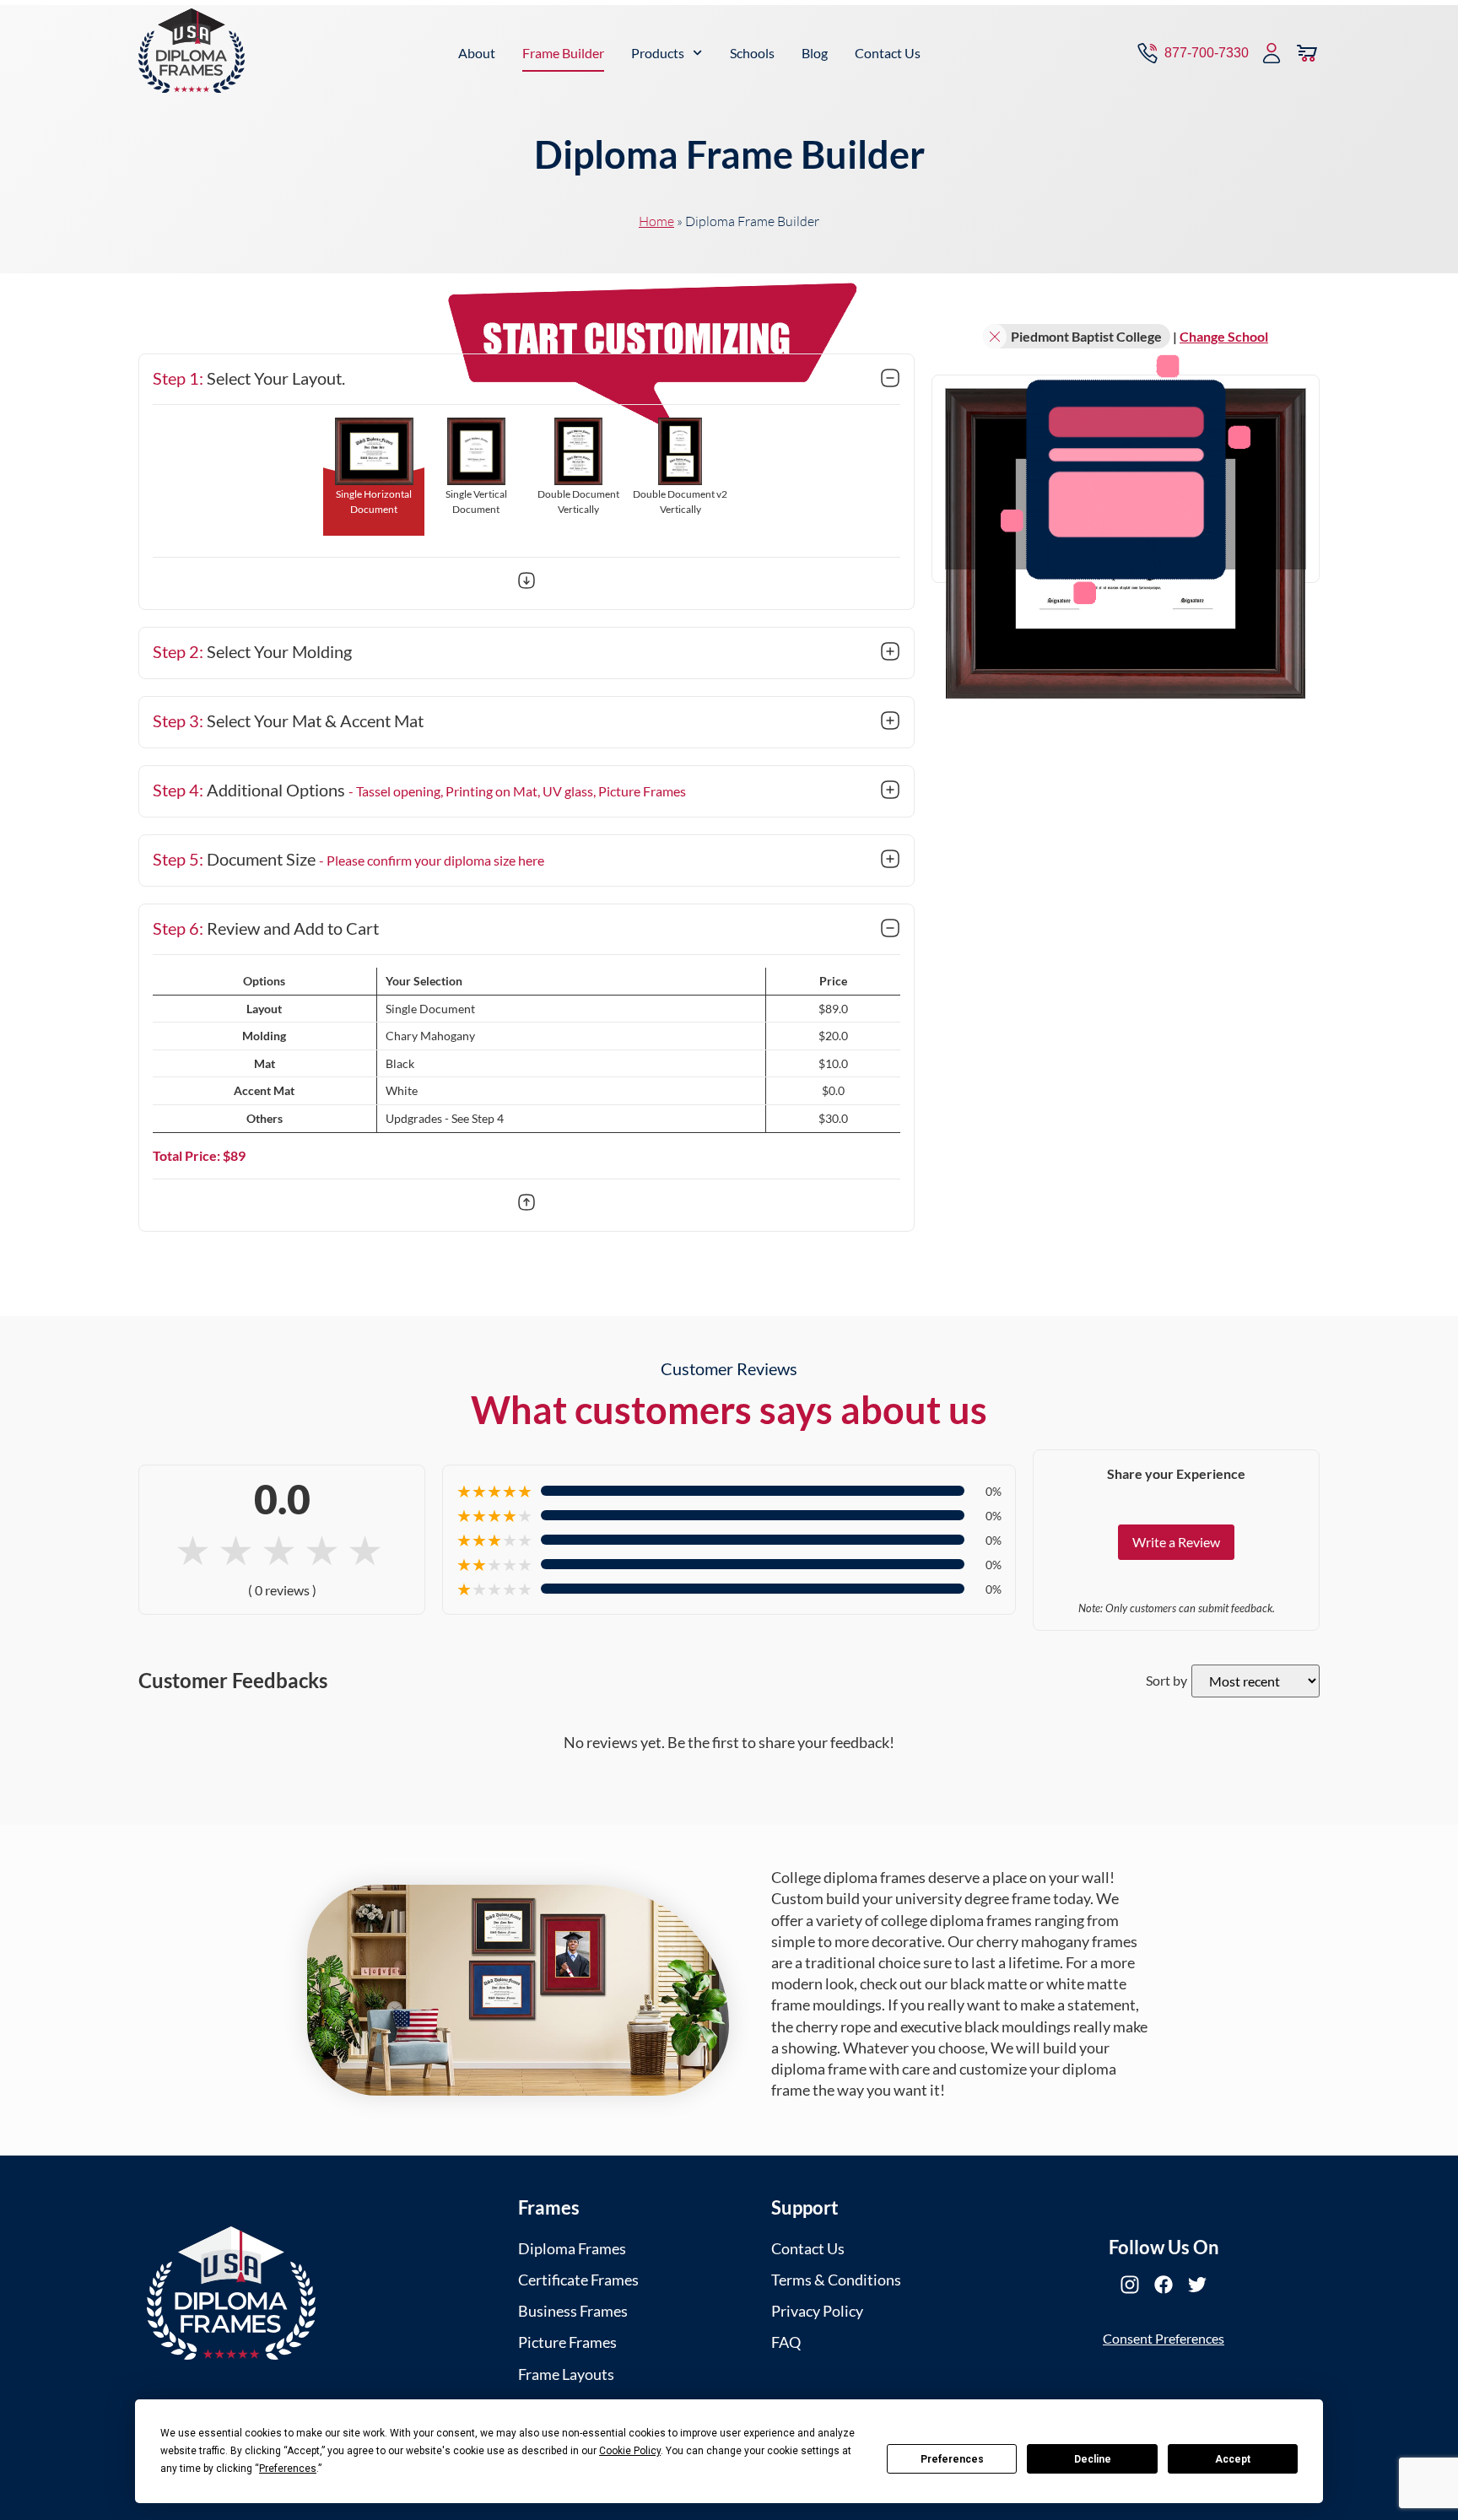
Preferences (952, 2459)
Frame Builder (563, 53)
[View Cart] (1307, 53)
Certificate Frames (578, 2280)
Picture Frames (567, 2342)
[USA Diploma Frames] (231, 2293)
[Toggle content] (890, 380)
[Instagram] (1130, 2285)
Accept (1233, 2459)
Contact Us (888, 53)
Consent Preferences (1164, 2338)
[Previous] (526, 1205)
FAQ (786, 2342)
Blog (815, 53)
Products (658, 53)
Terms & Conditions (836, 2280)
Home (656, 221)
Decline (1093, 2459)
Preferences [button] (288, 2469)
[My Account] (1272, 53)
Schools (752, 53)
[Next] (526, 583)
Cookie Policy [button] (630, 2451)
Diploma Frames (572, 2248)
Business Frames (573, 2311)
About (477, 53)
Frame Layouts (566, 2374)
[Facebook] (1164, 2285)
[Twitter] (1197, 2285)
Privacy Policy (817, 2311)
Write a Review (1176, 1542)
